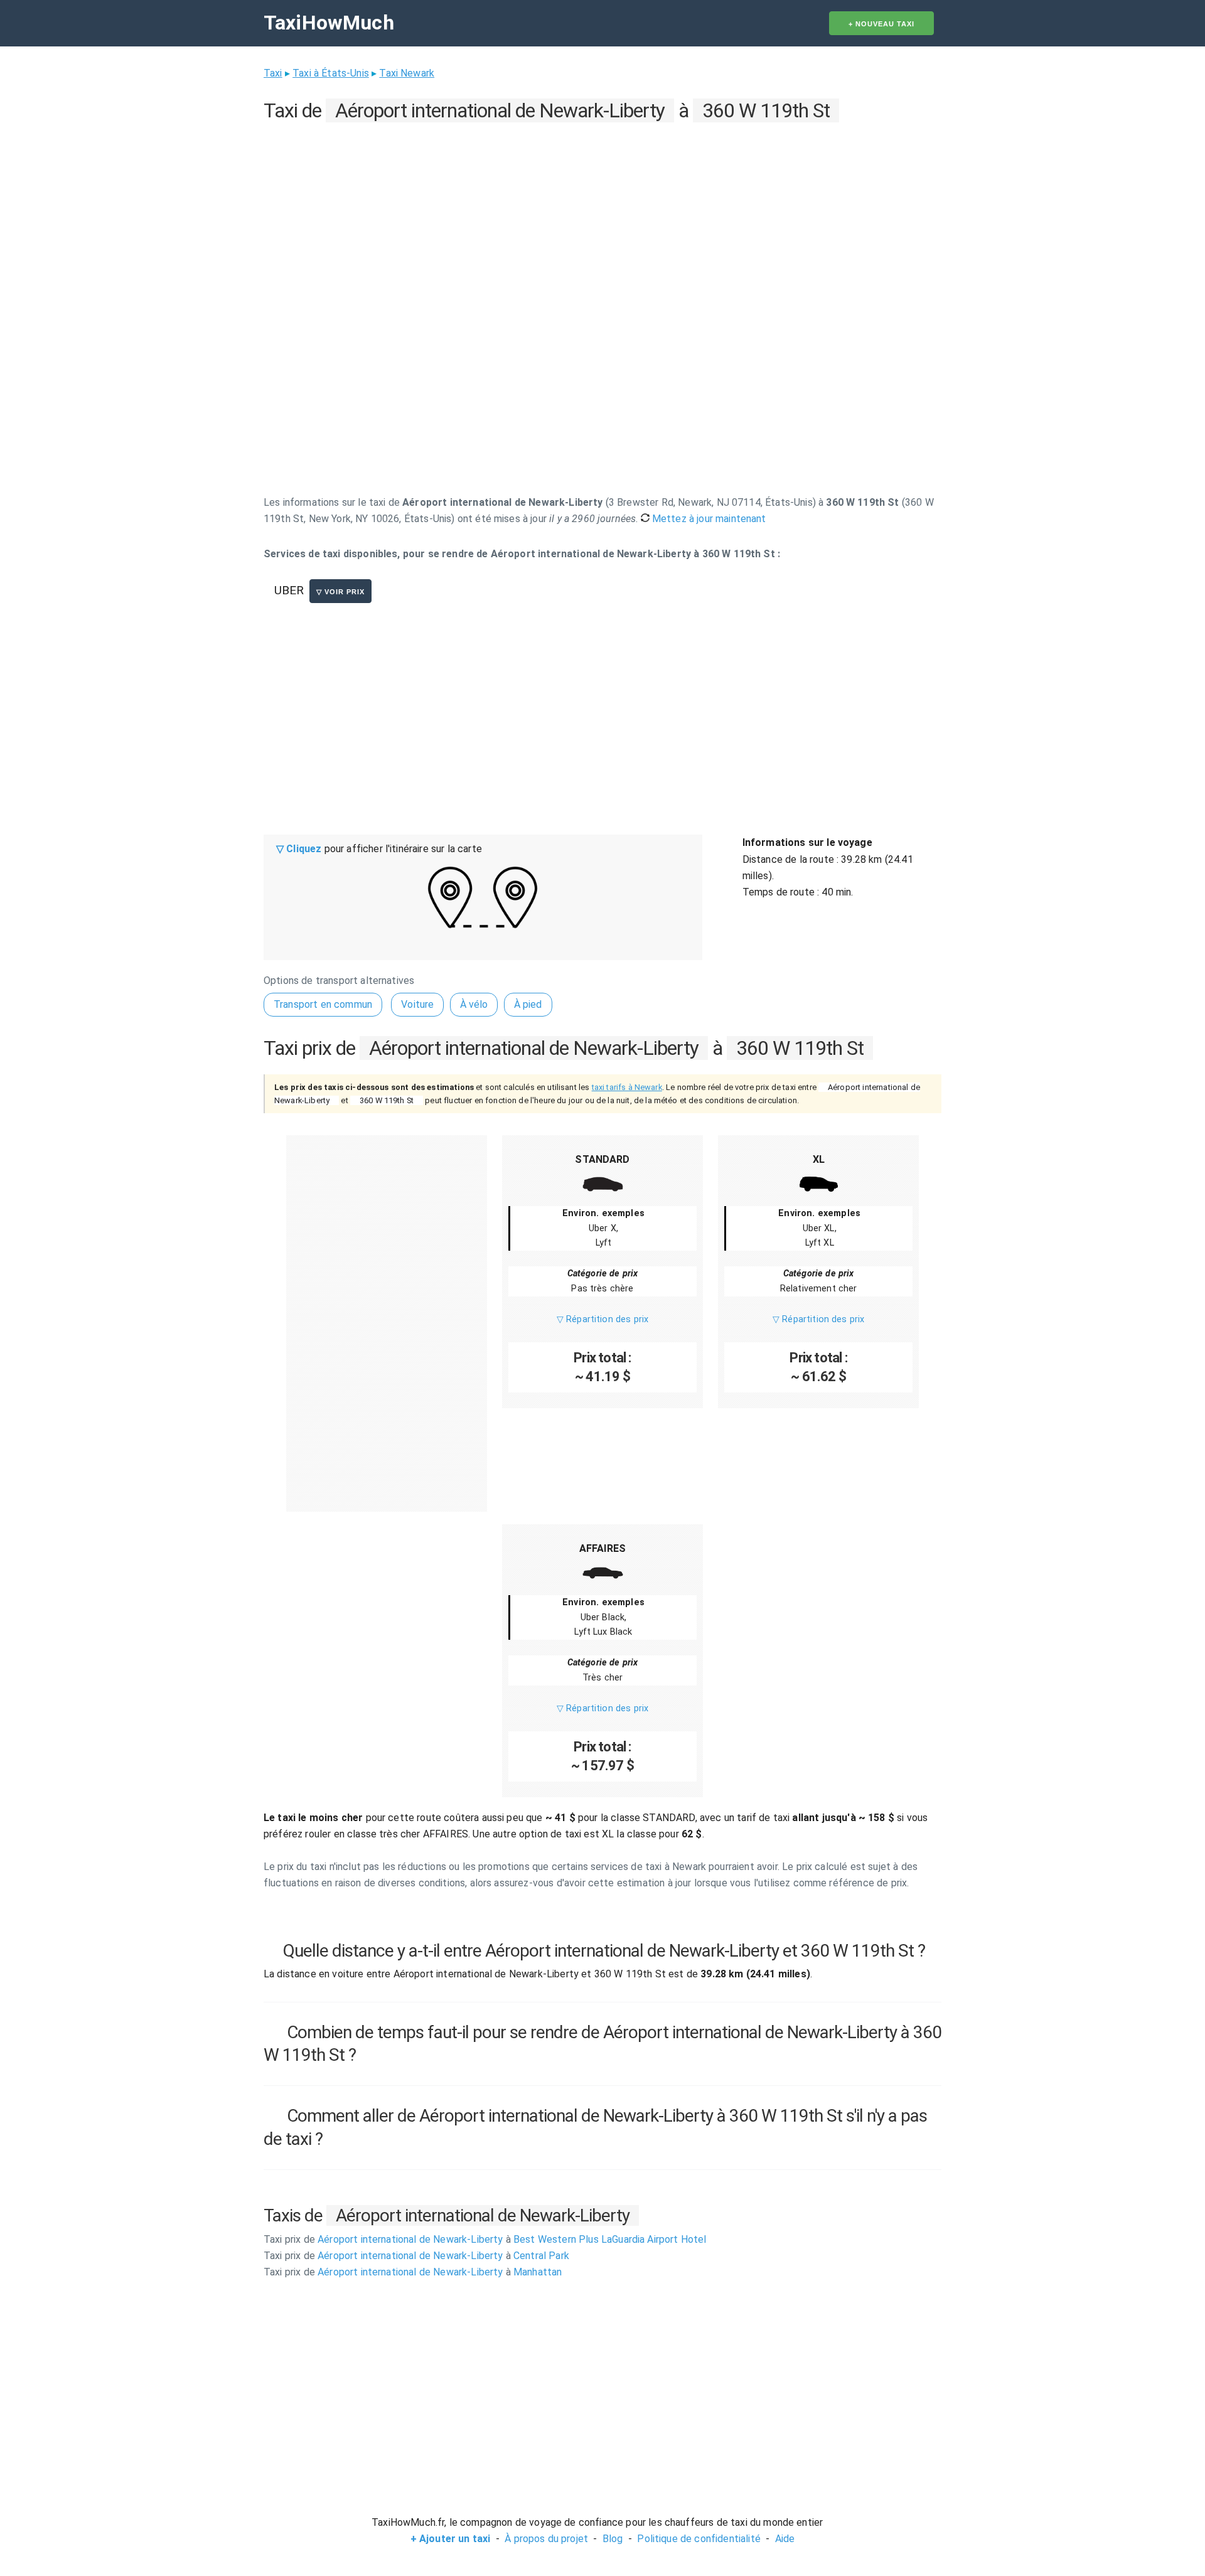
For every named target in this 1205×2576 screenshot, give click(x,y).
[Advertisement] (602, 214)
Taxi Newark (407, 73)
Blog (613, 2539)
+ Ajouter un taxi (451, 2539)
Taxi (273, 73)
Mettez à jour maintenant (708, 519)
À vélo (474, 1004)
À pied (528, 1004)
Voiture (417, 1004)
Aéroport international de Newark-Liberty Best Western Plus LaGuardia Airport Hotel (485, 2239)
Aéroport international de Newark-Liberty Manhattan (413, 2272)
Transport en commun (323, 1004)
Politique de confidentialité (699, 2539)
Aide (785, 2539)
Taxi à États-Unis (331, 73)
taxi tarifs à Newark (627, 1087)
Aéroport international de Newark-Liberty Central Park (416, 2256)
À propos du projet (546, 2539)
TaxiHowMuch (329, 23)
